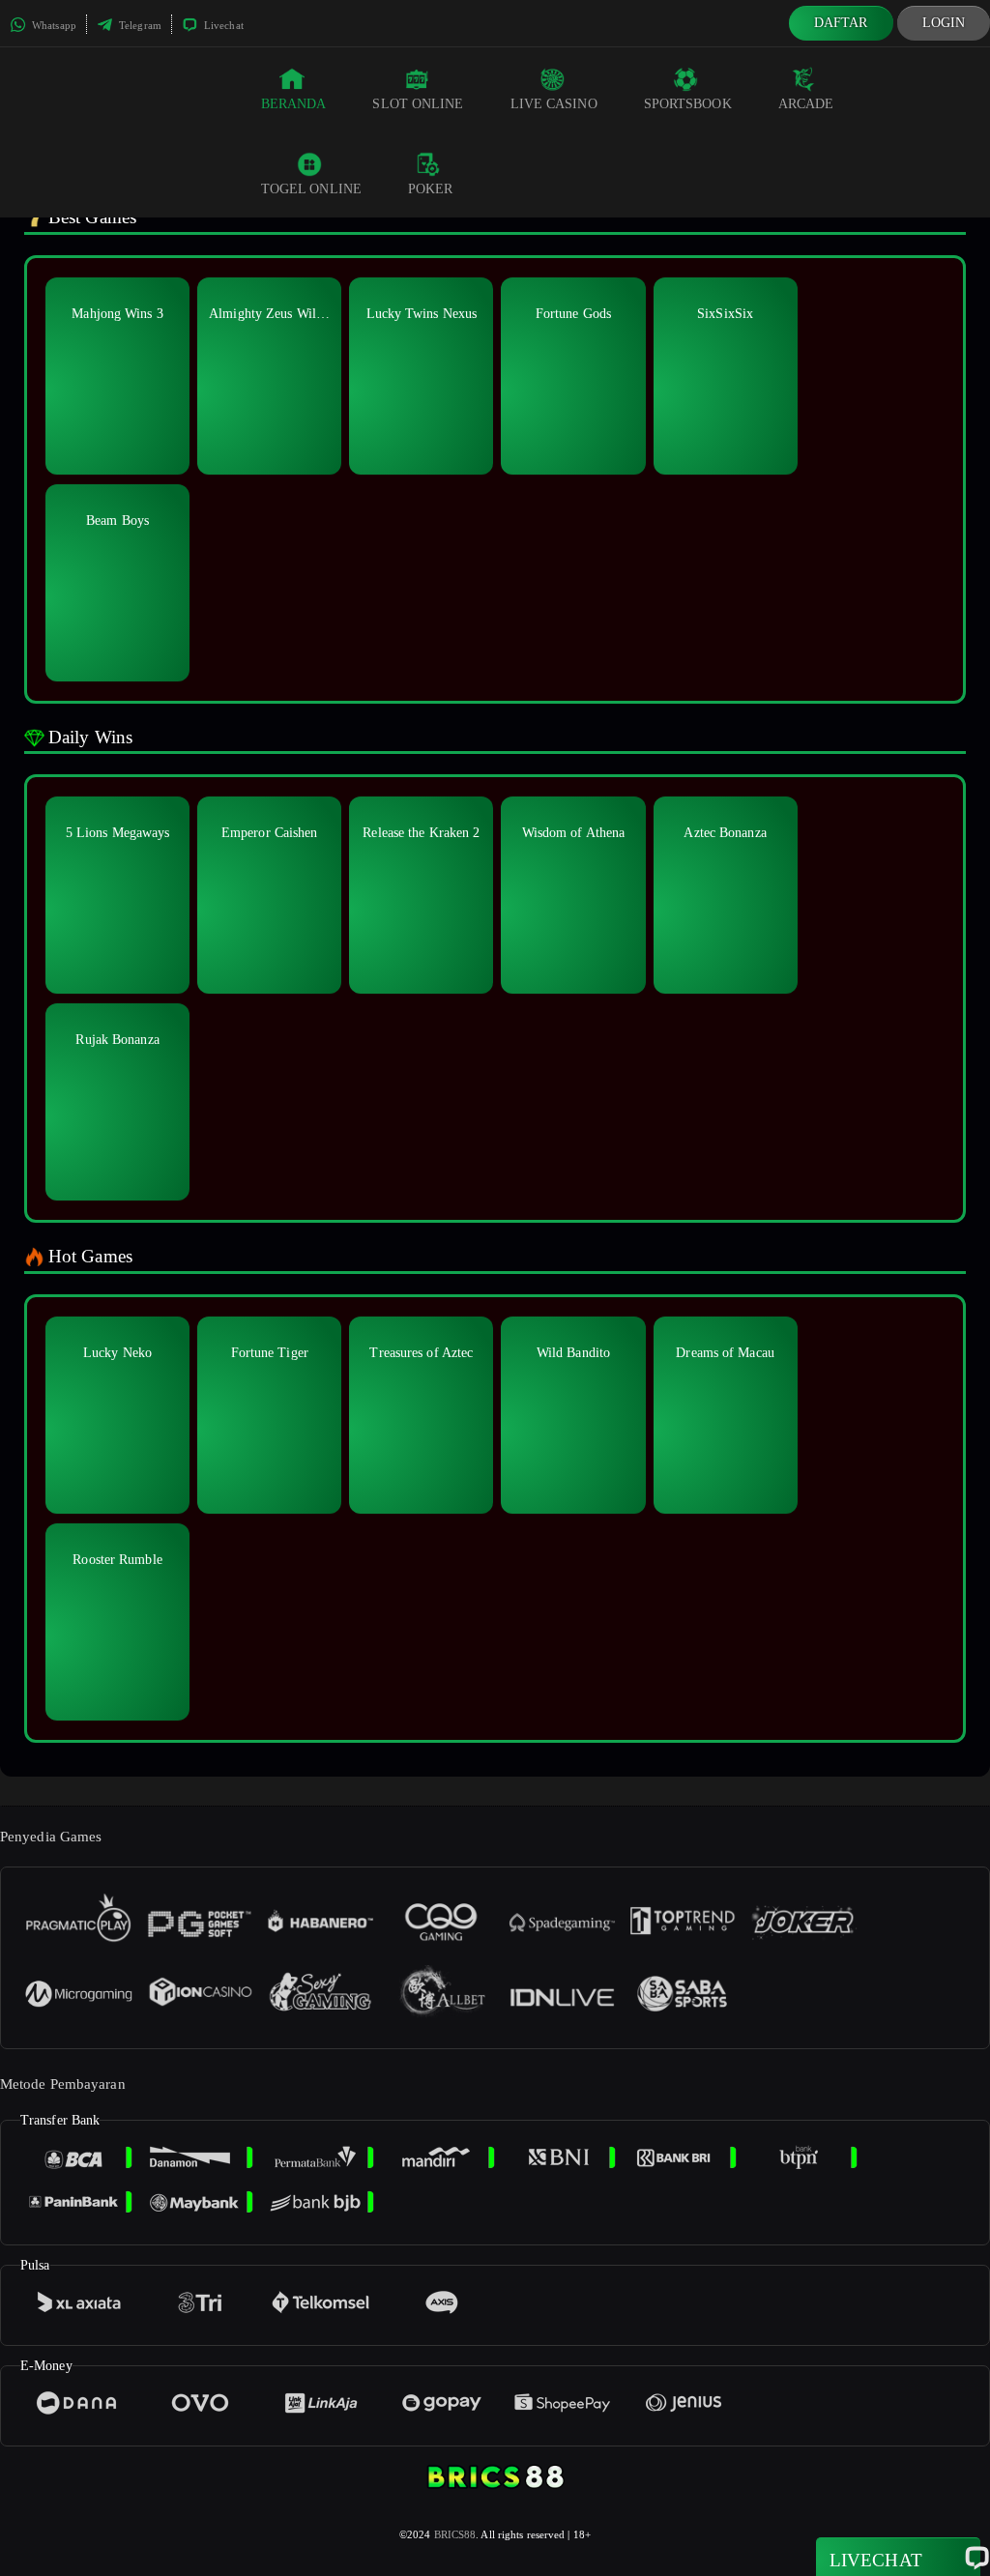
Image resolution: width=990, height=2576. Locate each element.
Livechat (222, 25)
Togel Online (311, 189)
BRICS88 (455, 2534)
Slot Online (418, 104)
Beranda (294, 104)
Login (944, 23)
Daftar (841, 23)
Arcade (806, 104)
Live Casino (554, 104)
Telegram (139, 25)
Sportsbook (688, 104)
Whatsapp (53, 25)
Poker (431, 189)
